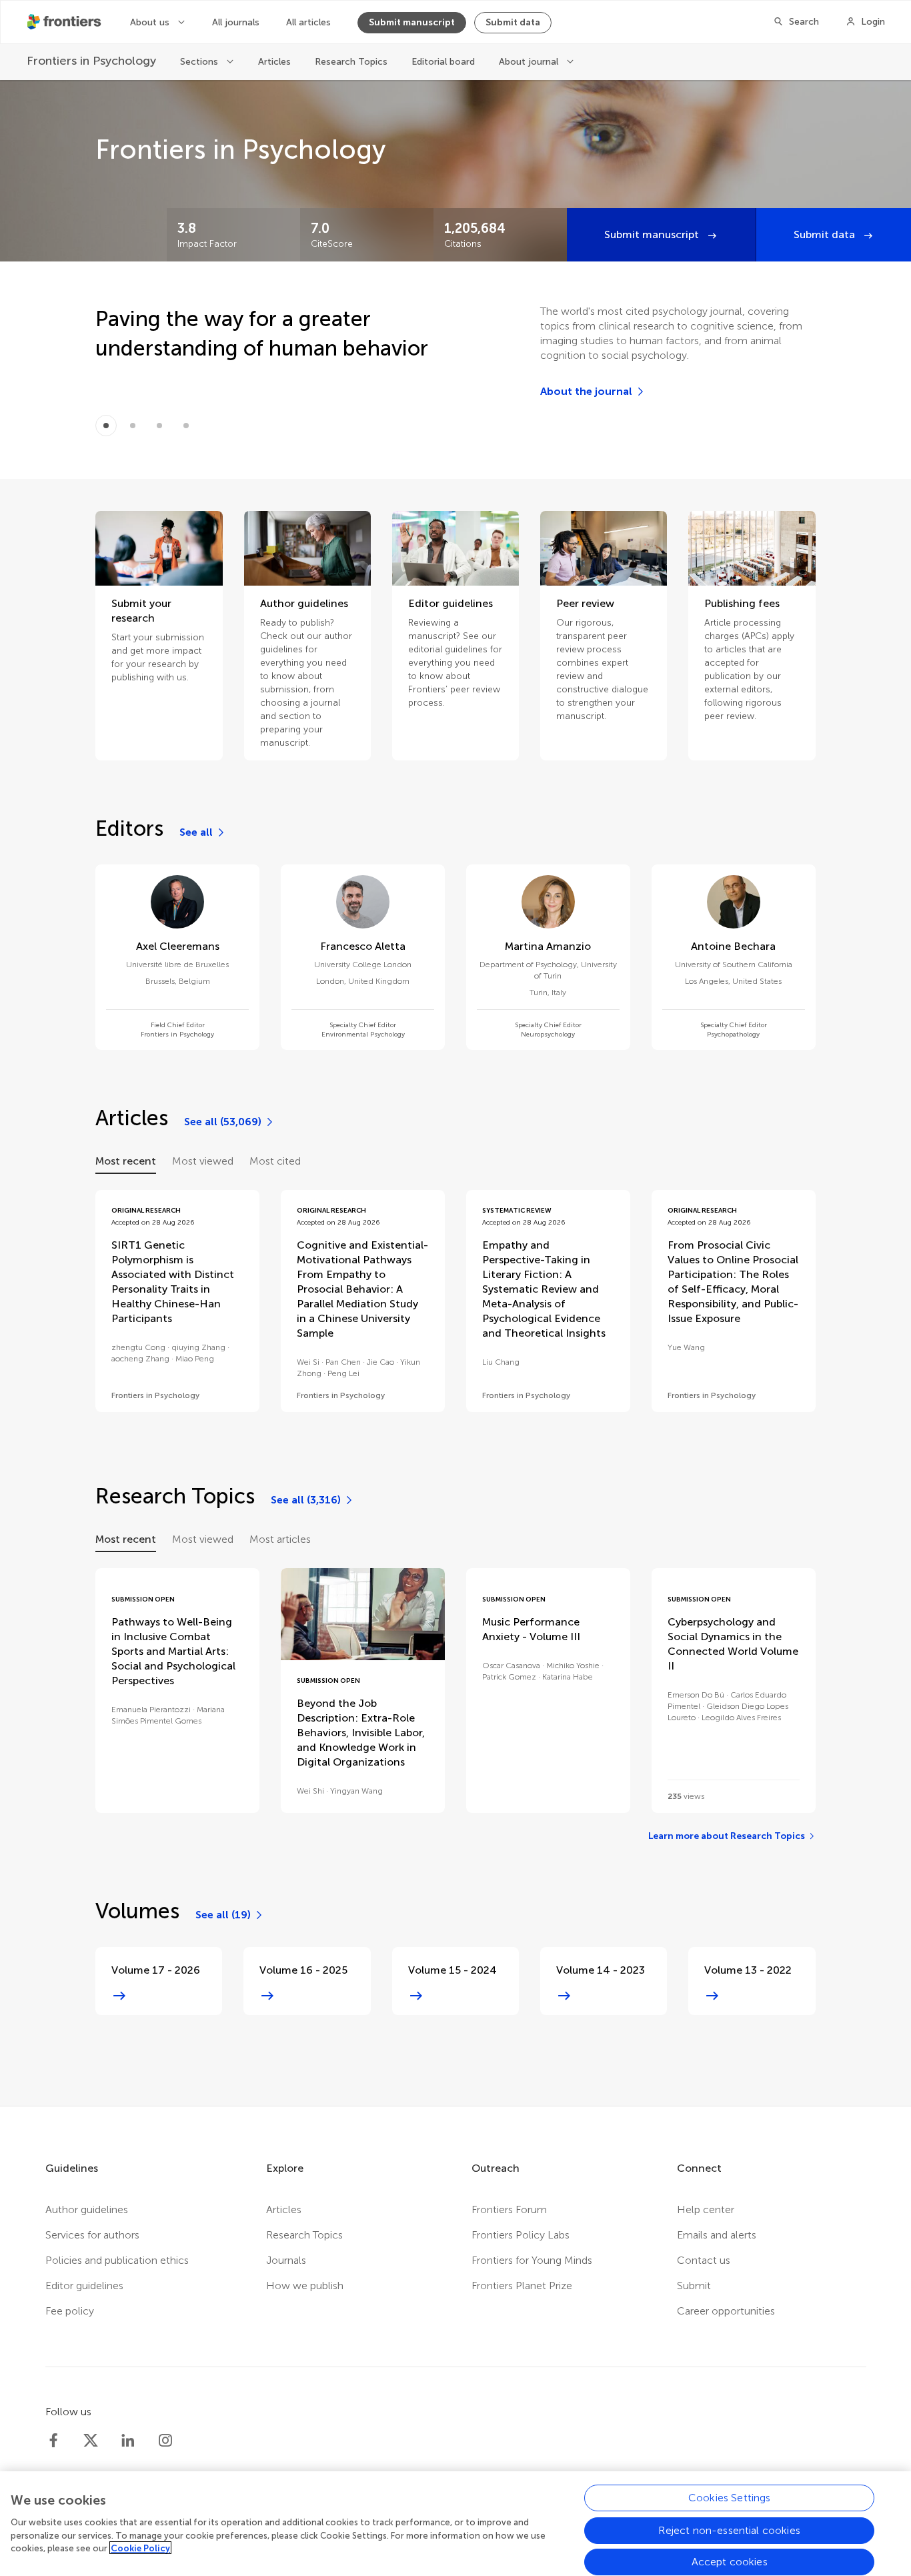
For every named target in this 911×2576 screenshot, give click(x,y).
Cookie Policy (140, 2548)
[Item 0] (106, 426)
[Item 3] (186, 426)
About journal (530, 62)
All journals (236, 22)
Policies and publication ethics (117, 2260)
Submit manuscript (412, 22)
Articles (274, 62)
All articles (308, 22)
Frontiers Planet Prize (522, 2286)
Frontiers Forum (509, 2209)
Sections (200, 62)
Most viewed (203, 1161)
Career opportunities (726, 2311)
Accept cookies (730, 2562)
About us (151, 22)
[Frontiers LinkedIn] (128, 2441)
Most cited (275, 1161)
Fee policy (70, 2311)
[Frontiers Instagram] (165, 2441)
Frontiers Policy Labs (521, 2235)
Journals (286, 2260)
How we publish (305, 2286)
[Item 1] (133, 426)
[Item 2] (159, 426)
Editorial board (443, 62)
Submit (694, 2286)
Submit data (513, 22)
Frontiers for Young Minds (532, 2260)
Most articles (280, 1539)
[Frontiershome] (65, 22)
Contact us (704, 2260)
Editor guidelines (84, 2286)
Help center (706, 2209)
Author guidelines (87, 2209)
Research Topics (351, 62)
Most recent (126, 1161)
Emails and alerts (717, 2235)
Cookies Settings (730, 2498)
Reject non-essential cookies (729, 2530)
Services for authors (92, 2235)
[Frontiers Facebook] (53, 2441)
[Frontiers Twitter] (91, 2441)
